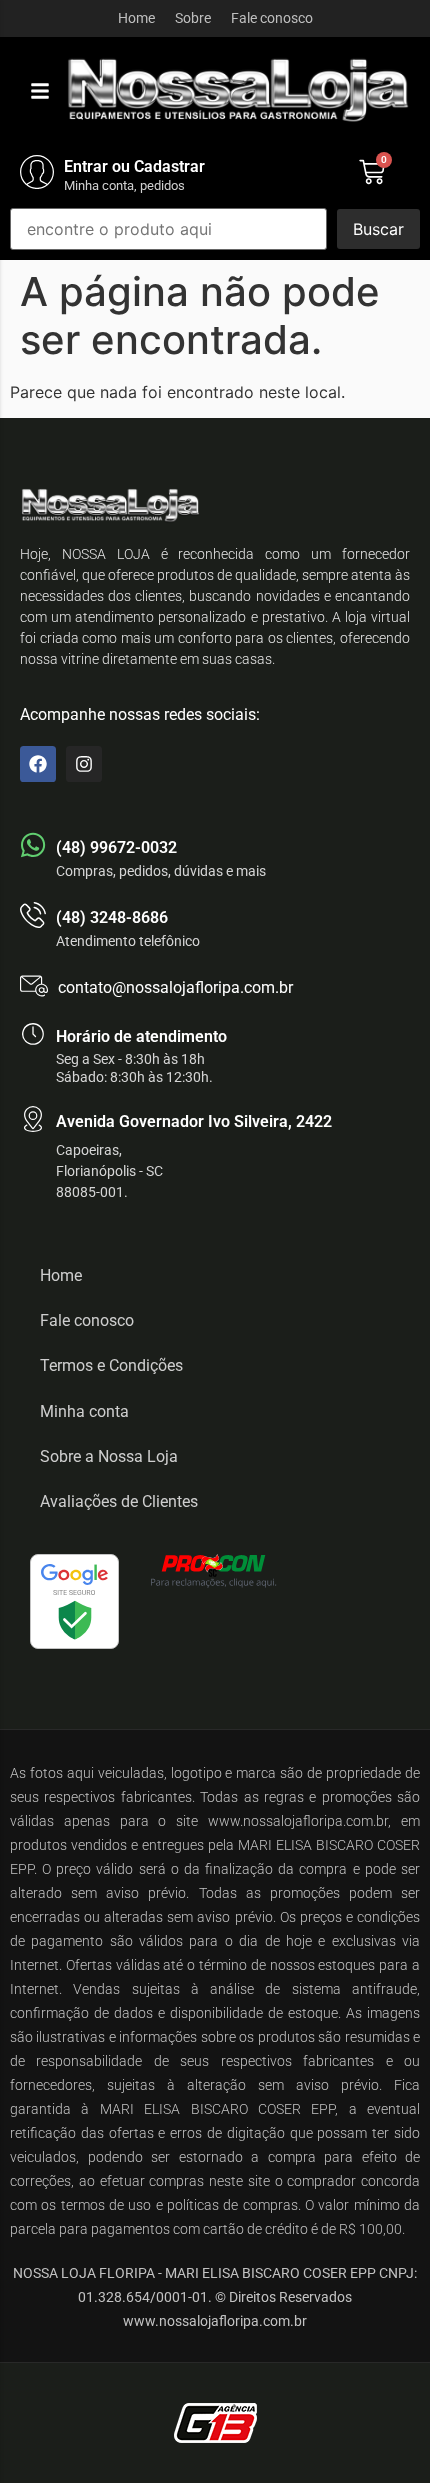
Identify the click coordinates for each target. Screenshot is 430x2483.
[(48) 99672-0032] (33, 845)
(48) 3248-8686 (112, 917)
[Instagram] (84, 764)
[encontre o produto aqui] (168, 229)
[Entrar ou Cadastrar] (37, 172)
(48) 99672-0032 (116, 847)
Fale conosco (272, 18)
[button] (40, 91)
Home (136, 18)
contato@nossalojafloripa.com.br (175, 987)
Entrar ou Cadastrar (134, 166)
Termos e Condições (111, 1365)
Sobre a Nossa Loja (109, 1456)
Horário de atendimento (141, 1036)
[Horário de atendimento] (33, 1034)
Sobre (193, 18)
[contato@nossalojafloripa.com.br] (34, 986)
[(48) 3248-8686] (33, 915)
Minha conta (84, 1411)
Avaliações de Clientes (119, 1501)
